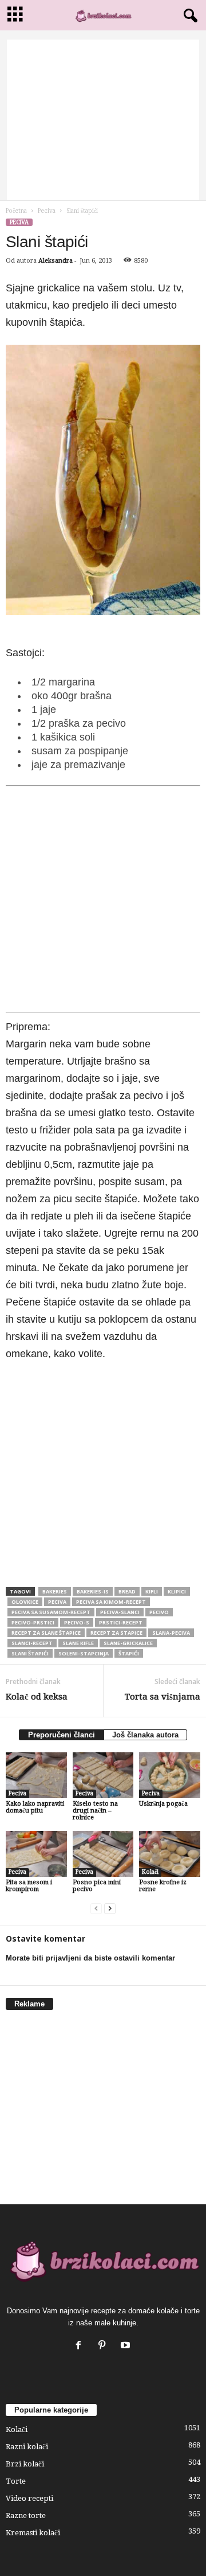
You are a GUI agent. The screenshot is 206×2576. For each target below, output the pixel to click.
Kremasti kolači (33, 2533)
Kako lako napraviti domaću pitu (35, 1807)
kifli (152, 1591)
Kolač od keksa (37, 1697)
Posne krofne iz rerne (163, 1886)
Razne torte (26, 2515)
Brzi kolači (25, 2464)
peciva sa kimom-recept (111, 1602)
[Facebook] (81, 2346)
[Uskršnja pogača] (170, 1775)
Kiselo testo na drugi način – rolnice (95, 1811)
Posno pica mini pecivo (97, 1886)
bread (127, 1591)
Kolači (150, 1872)
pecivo (159, 1612)
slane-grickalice (128, 1643)
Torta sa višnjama (163, 1697)
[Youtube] (127, 2346)
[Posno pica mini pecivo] (103, 1854)
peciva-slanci (120, 1612)
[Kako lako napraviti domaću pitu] (36, 1775)
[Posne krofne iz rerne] (170, 1854)
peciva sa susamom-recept (51, 1612)
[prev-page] (96, 1909)
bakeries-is (93, 1591)
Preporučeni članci (62, 1735)
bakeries (55, 1591)
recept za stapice (116, 1633)
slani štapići (30, 1653)
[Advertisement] (103, 120)
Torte (16, 2481)
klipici (177, 1591)
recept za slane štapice (46, 1633)
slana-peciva (171, 1633)
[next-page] (110, 1909)
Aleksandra (56, 261)
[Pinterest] (104, 2346)
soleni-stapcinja (84, 1653)
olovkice (25, 1602)
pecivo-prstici (33, 1622)
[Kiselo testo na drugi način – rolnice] (103, 1775)
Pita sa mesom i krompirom (29, 1886)
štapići (129, 1653)
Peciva (47, 211)
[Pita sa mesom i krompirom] (36, 1854)
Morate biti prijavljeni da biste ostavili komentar (90, 1958)
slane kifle (78, 1643)
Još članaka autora (145, 1735)
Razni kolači (27, 2447)
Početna (16, 211)
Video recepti (29, 2498)
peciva (57, 1602)
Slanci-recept (32, 1643)
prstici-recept (121, 1622)
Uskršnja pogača (163, 1804)
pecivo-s (77, 1622)
